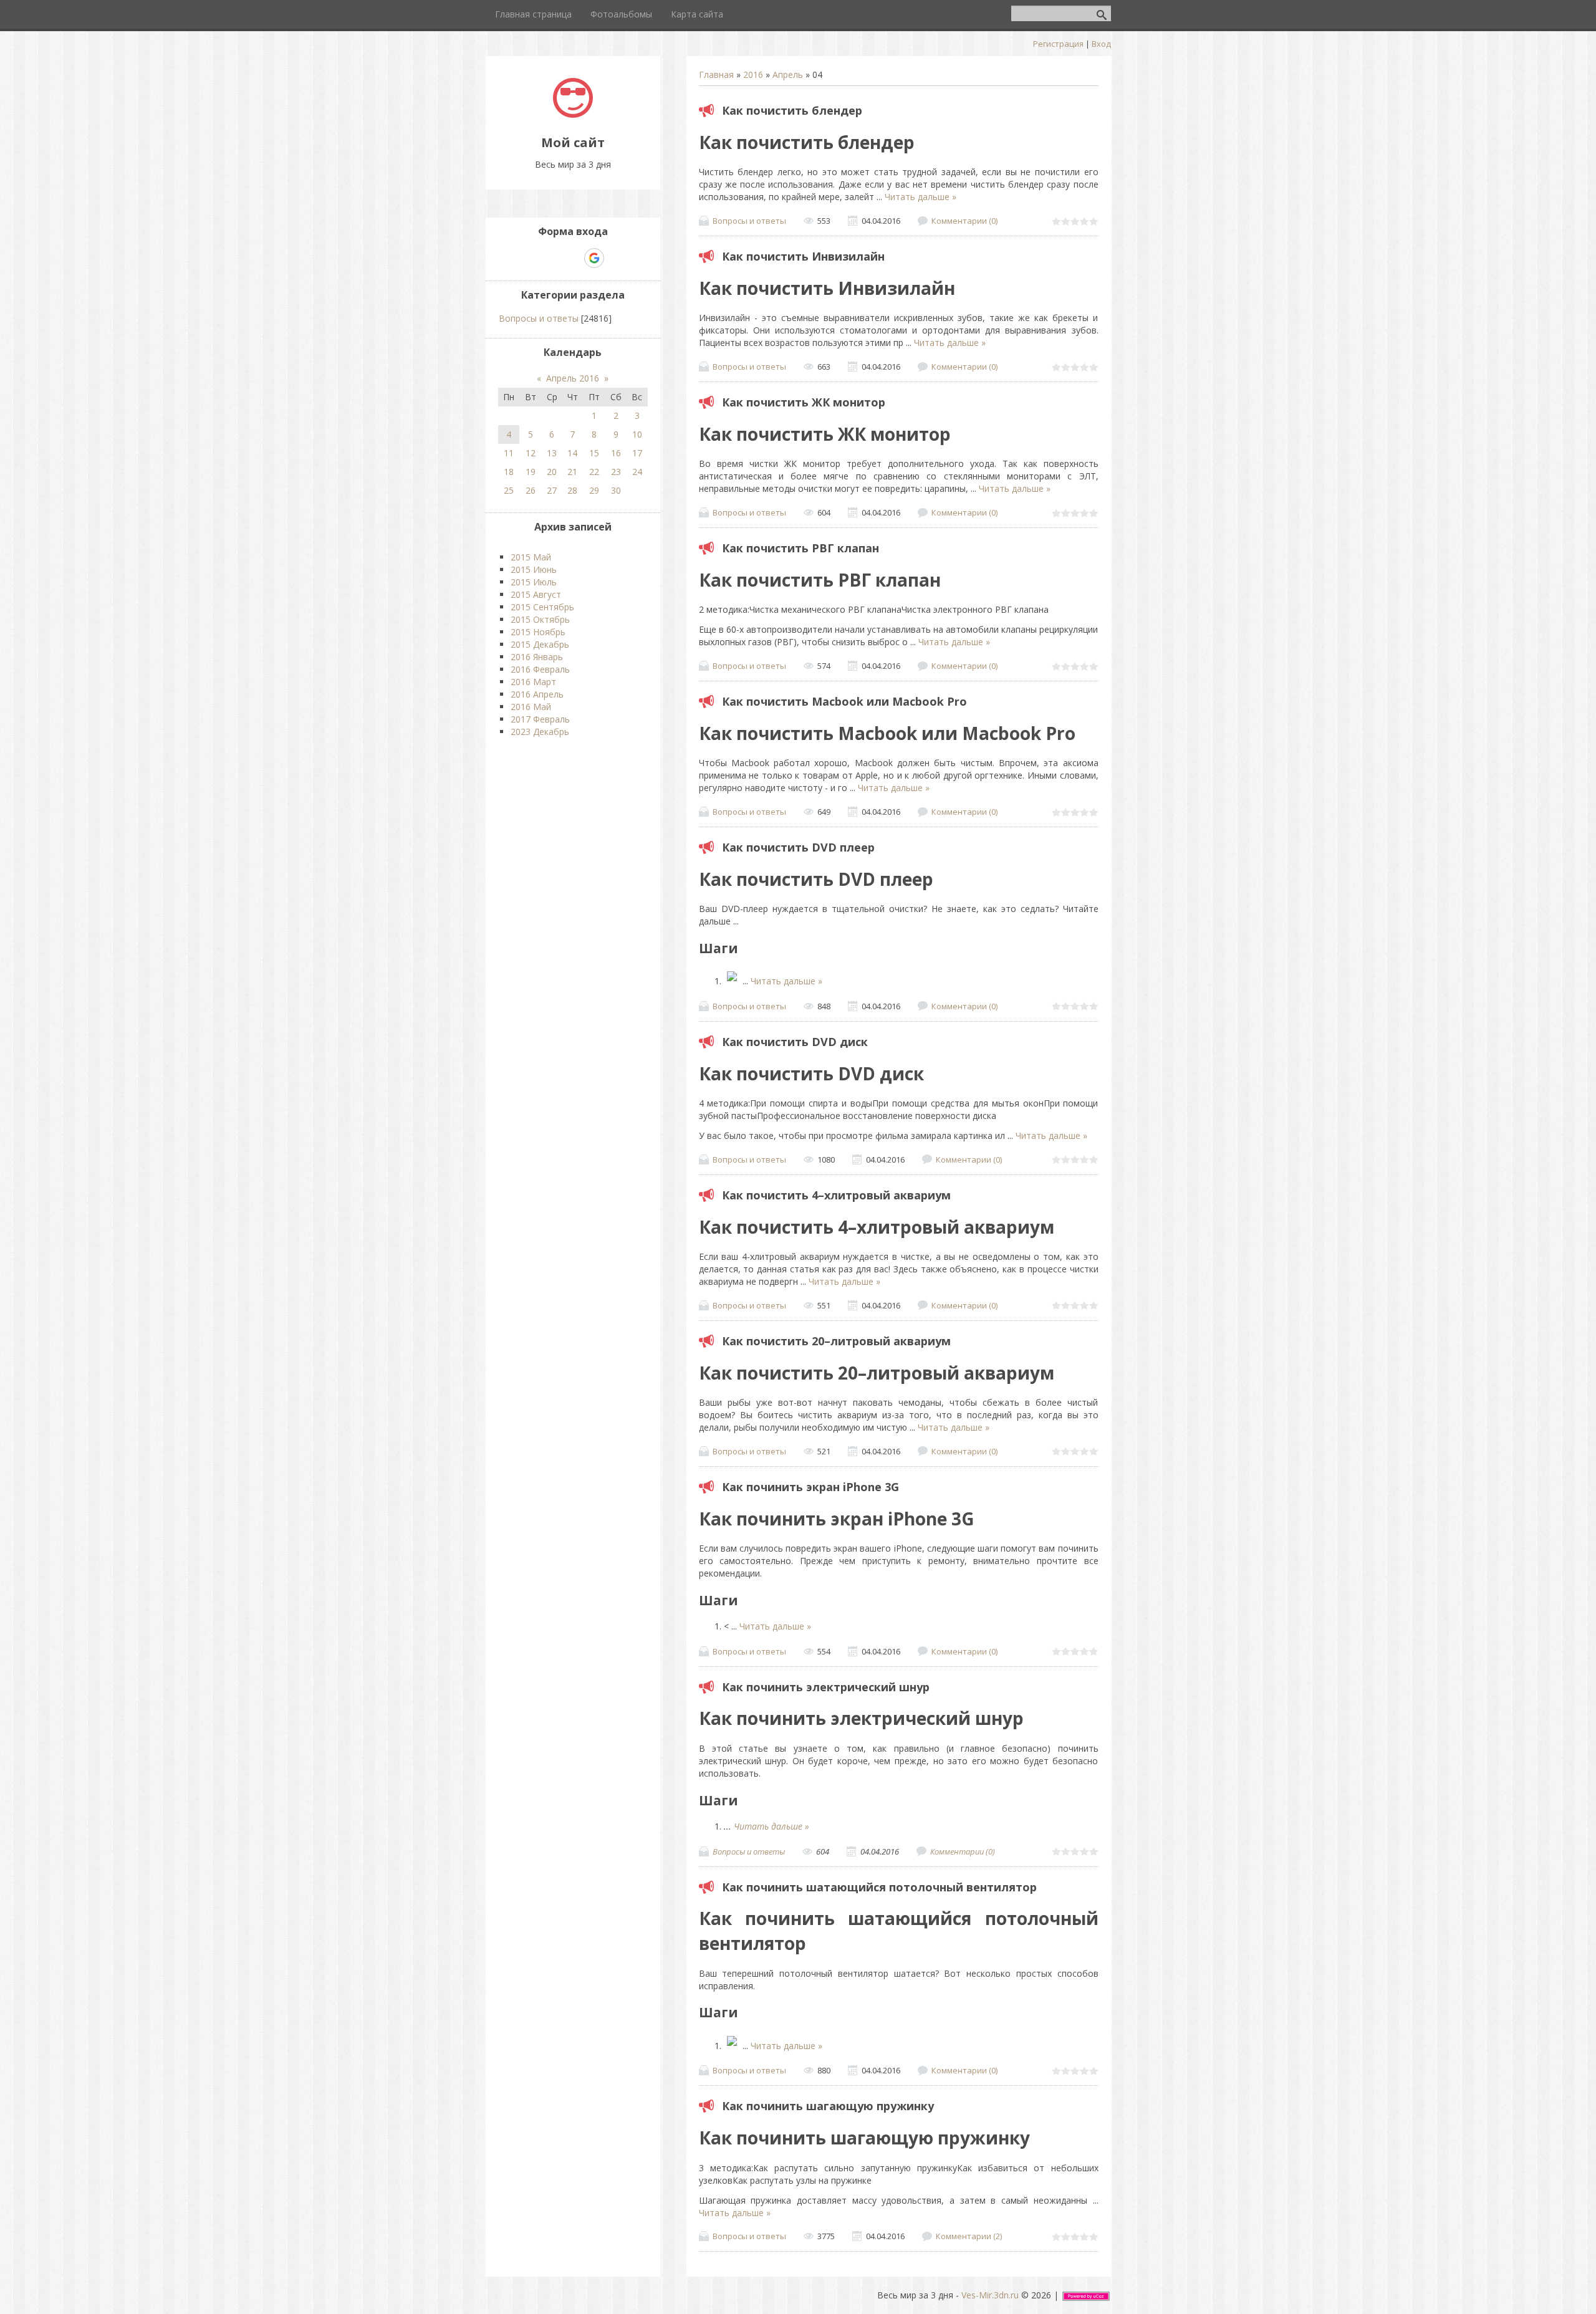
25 (509, 490)
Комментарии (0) (964, 221)
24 (637, 472)
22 (594, 472)
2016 (753, 74)
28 (572, 490)
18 (509, 472)
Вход (1101, 44)
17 (637, 453)
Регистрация (1058, 44)
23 (616, 472)
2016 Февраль (540, 669)
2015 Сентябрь (542, 607)
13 (552, 453)
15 (594, 453)
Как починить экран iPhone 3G (810, 1487)
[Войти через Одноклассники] (616, 258)
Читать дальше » (921, 197)
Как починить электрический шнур (826, 1687)
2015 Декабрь (540, 644)
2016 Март (533, 682)
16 (616, 453)
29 (594, 490)
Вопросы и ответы (749, 221)
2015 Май (531, 557)
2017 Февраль (540, 719)
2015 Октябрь (540, 619)
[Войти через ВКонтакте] (551, 258)
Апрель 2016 (573, 378)
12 (531, 453)
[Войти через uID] (530, 258)
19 (531, 472)
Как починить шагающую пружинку (828, 2106)
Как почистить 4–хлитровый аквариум (836, 1195)
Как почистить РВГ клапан (800, 548)
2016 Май (531, 707)
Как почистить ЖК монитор (804, 402)
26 (531, 490)
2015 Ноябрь (538, 632)
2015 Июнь (534, 569)
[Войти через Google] (594, 258)
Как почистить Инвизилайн (803, 256)
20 (552, 472)
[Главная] (573, 114)
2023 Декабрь (540, 732)
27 (552, 490)
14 (572, 453)
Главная (716, 74)
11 (509, 453)
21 (572, 472)
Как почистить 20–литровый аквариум (836, 1341)
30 (616, 490)
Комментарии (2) (969, 2236)
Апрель (788, 74)
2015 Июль (534, 582)
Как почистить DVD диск (795, 1042)
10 (637, 434)
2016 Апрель (537, 694)
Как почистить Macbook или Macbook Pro (844, 701)
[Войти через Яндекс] (572, 258)
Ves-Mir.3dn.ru (990, 2295)
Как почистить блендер (792, 110)
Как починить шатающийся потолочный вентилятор (879, 1887)
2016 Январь (537, 657)
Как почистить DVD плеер (798, 847)
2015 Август (536, 594)
